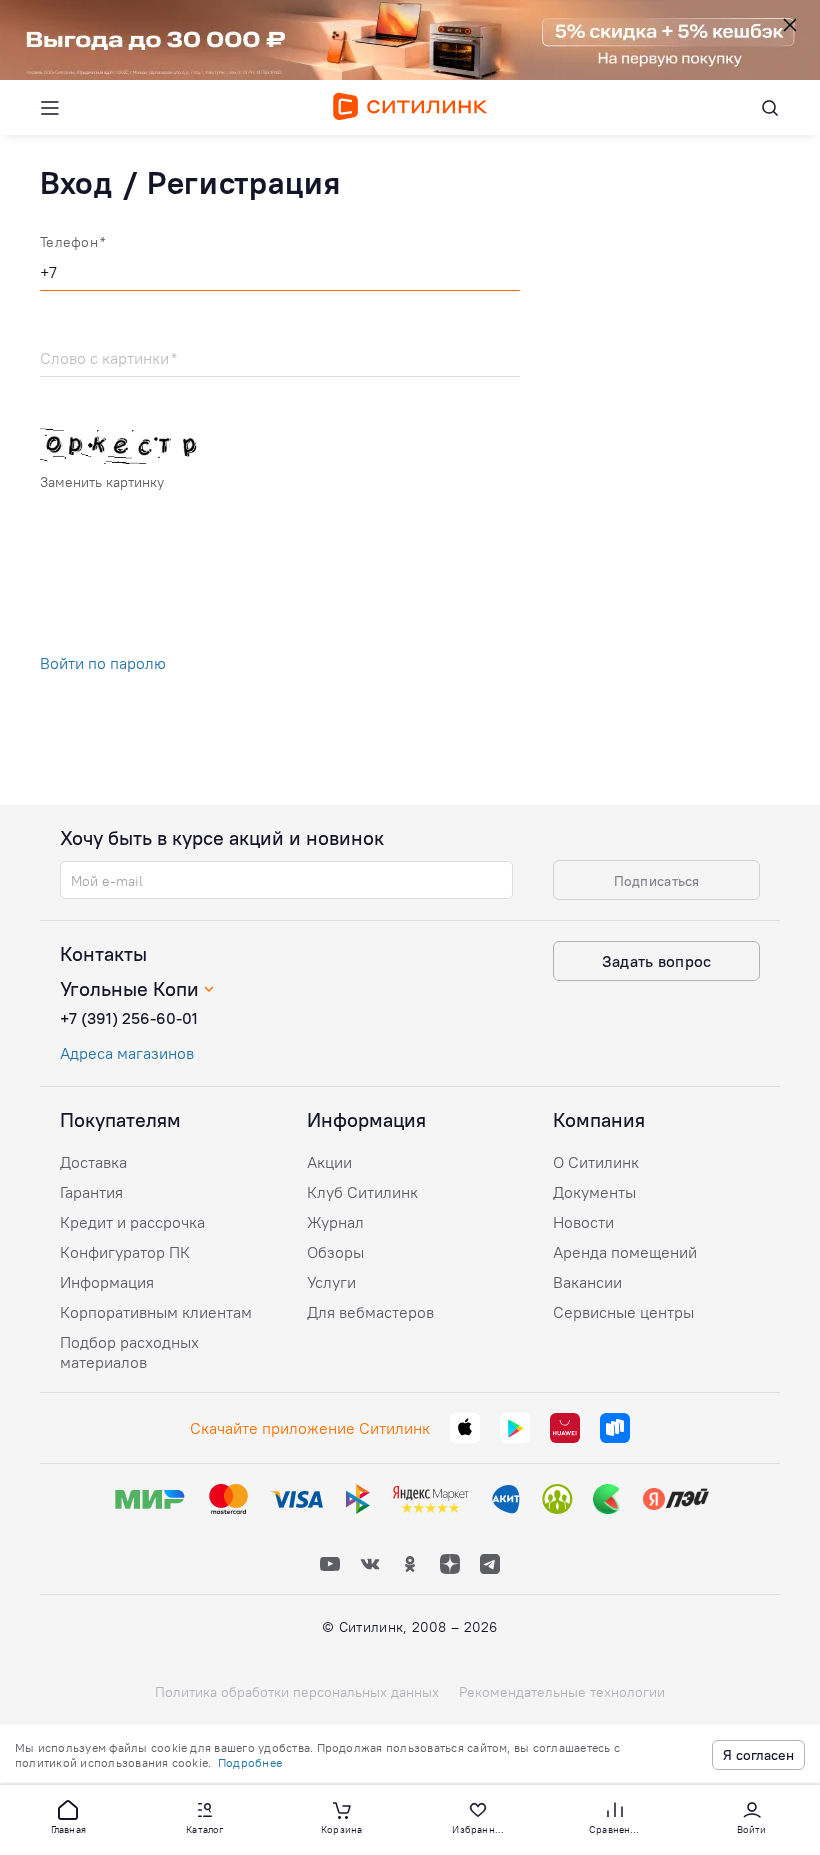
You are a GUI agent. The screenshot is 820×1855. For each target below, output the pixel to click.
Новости (583, 1222)
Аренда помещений (625, 1252)
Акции (329, 1162)
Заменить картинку (102, 482)
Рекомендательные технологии (562, 1692)
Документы (594, 1192)
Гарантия (91, 1192)
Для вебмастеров (370, 1312)
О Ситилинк (596, 1162)
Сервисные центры (623, 1312)
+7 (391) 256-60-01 (129, 1018)
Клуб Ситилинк (362, 1192)
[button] (68, 1816)
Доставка (93, 1162)
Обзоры (335, 1252)
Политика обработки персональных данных (297, 1692)
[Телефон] (280, 275)
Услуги (331, 1282)
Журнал (335, 1222)
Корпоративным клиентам (156, 1312)
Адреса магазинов (127, 1053)
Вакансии (587, 1282)
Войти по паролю (103, 663)
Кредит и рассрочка (132, 1222)
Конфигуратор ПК (125, 1252)
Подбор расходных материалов (129, 1352)
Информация (107, 1282)
